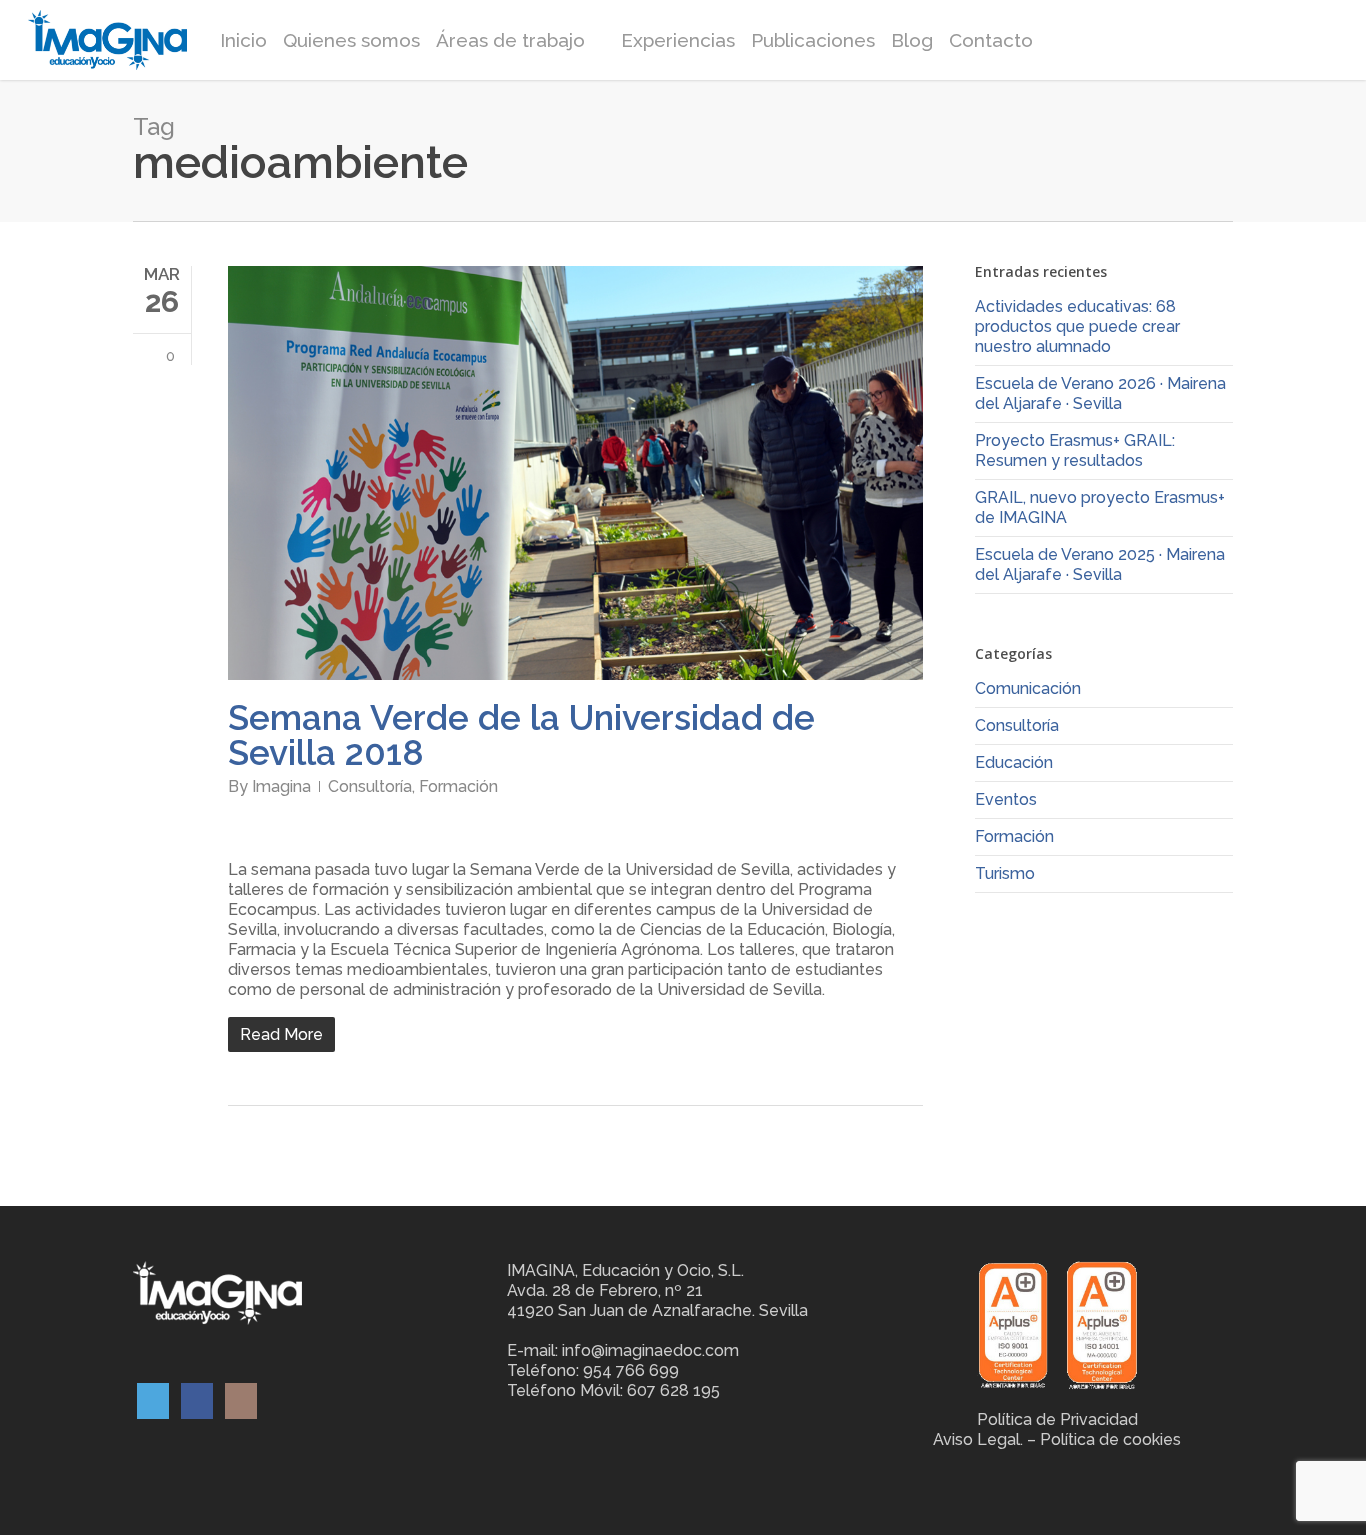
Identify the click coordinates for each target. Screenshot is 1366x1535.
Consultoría (370, 786)
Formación (458, 786)
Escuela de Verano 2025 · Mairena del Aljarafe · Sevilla (1100, 564)
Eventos (1006, 799)
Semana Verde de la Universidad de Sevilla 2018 (521, 735)
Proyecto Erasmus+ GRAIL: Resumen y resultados (1075, 450)
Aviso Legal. (978, 1439)
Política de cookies (1110, 1439)
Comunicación (1028, 688)
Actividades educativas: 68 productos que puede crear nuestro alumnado (1077, 326)
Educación (1014, 762)
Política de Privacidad (1057, 1419)
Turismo (1005, 873)
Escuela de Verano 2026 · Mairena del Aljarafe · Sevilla (1100, 393)
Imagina (281, 786)
